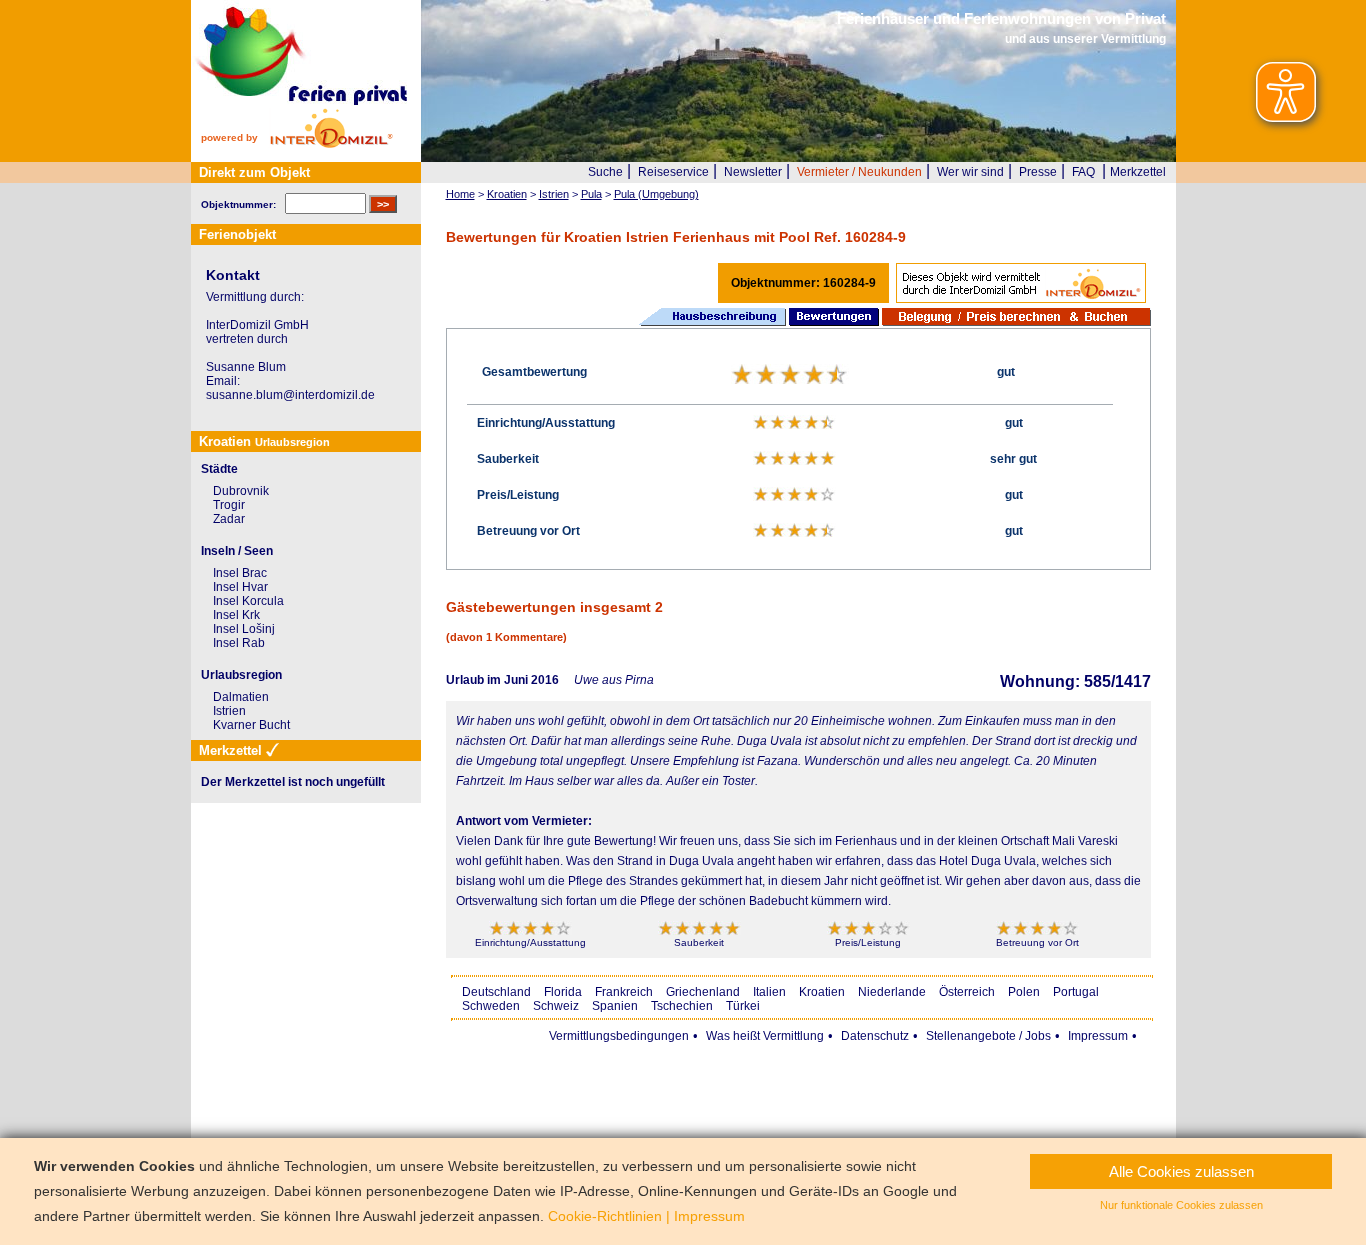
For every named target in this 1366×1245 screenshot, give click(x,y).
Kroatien (822, 992)
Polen (1024, 992)
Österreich (967, 992)
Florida (563, 992)
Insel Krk (236, 615)
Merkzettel (1138, 172)
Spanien (615, 1006)
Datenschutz (875, 1036)
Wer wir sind (970, 172)
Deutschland (496, 992)
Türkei (743, 1006)
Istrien (229, 711)
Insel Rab (239, 643)
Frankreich (624, 992)
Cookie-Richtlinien (605, 1216)
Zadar (229, 519)
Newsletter (753, 172)
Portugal (1076, 992)
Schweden (491, 1006)
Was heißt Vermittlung (765, 1036)
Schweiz (556, 1006)
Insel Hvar (240, 587)
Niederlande (892, 992)
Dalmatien (241, 697)
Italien (769, 992)
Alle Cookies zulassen (1181, 1171)
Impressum (1098, 1036)
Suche (605, 172)
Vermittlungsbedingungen (619, 1036)
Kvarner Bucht (251, 725)
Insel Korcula (248, 601)
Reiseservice (673, 172)
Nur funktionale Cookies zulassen (1181, 1205)
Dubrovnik (241, 491)
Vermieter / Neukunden (859, 172)
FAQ (1083, 172)
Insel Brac (240, 573)
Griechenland (703, 992)
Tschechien (682, 1006)
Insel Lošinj (244, 629)
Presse (1038, 172)
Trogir (229, 505)
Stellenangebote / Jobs (988, 1036)
